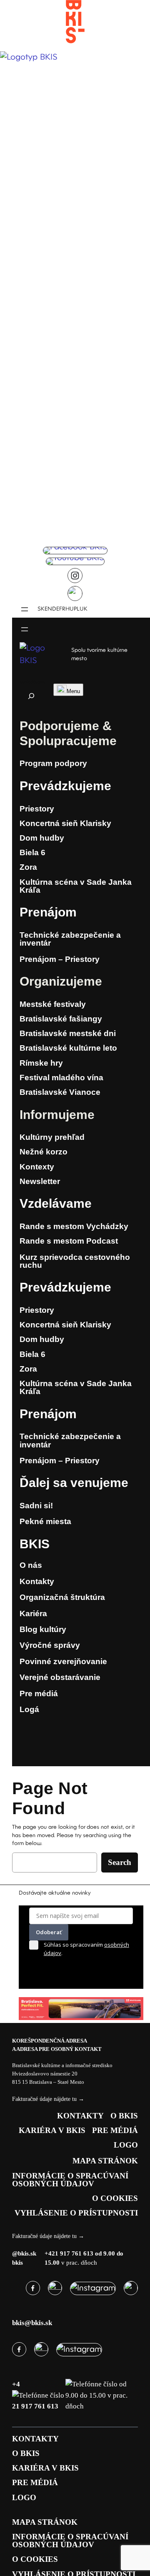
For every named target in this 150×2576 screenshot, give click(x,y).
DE (56, 609)
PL (77, 609)
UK (84, 609)
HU (70, 609)
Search (120, 1862)
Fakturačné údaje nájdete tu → (48, 2099)
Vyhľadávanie (32, 682)
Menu (73, 691)
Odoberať (49, 1932)
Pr (26, 786)
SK (41, 609)
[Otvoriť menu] (25, 609)
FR (62, 609)
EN (48, 609)
